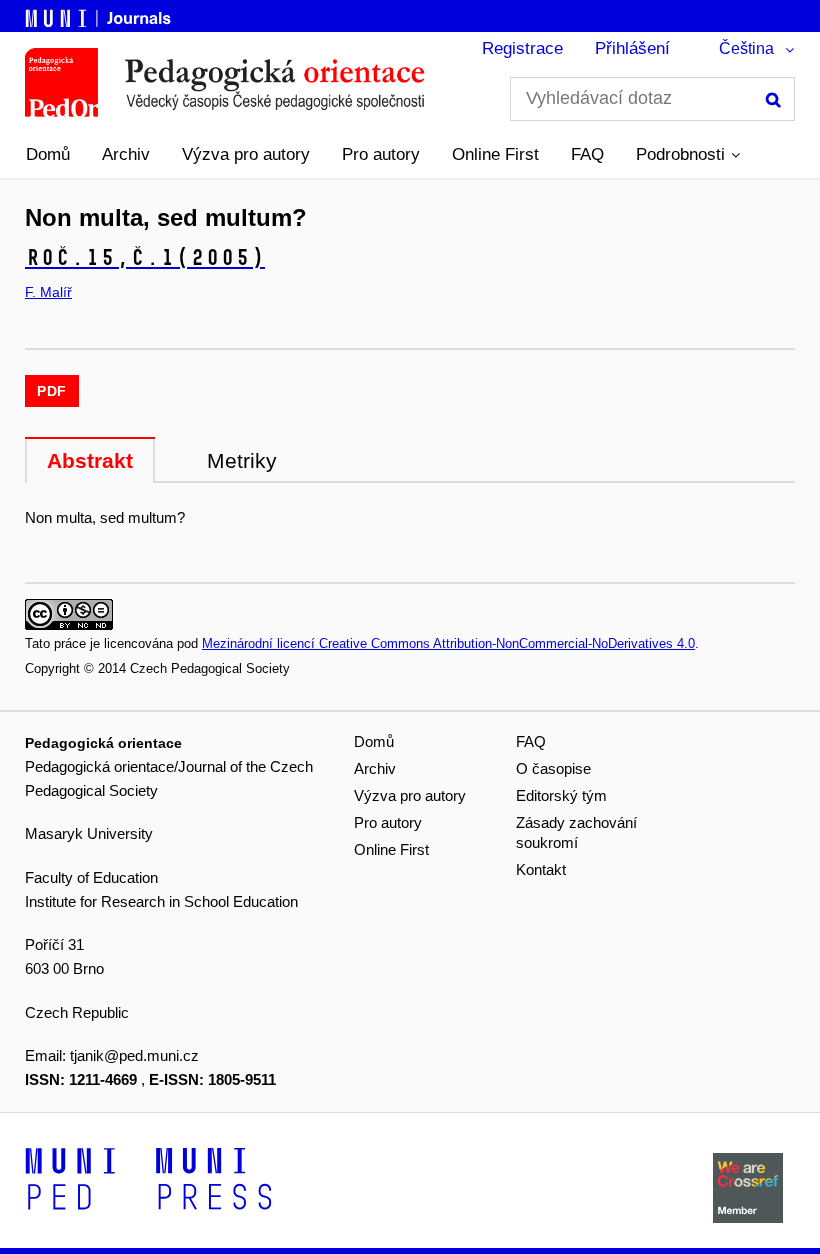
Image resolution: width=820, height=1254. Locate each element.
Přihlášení (632, 48)
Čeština (746, 48)
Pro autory (381, 154)
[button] (688, 155)
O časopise (553, 768)
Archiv (126, 154)
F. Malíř (48, 292)
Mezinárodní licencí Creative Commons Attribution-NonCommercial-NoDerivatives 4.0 (448, 643)
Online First (495, 154)
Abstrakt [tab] (90, 460)
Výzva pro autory (246, 154)
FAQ (587, 154)
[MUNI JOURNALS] (100, 15)
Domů (48, 154)
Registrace (522, 48)
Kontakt (541, 869)
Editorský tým (561, 795)
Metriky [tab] (242, 460)
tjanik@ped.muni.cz (134, 1055)
